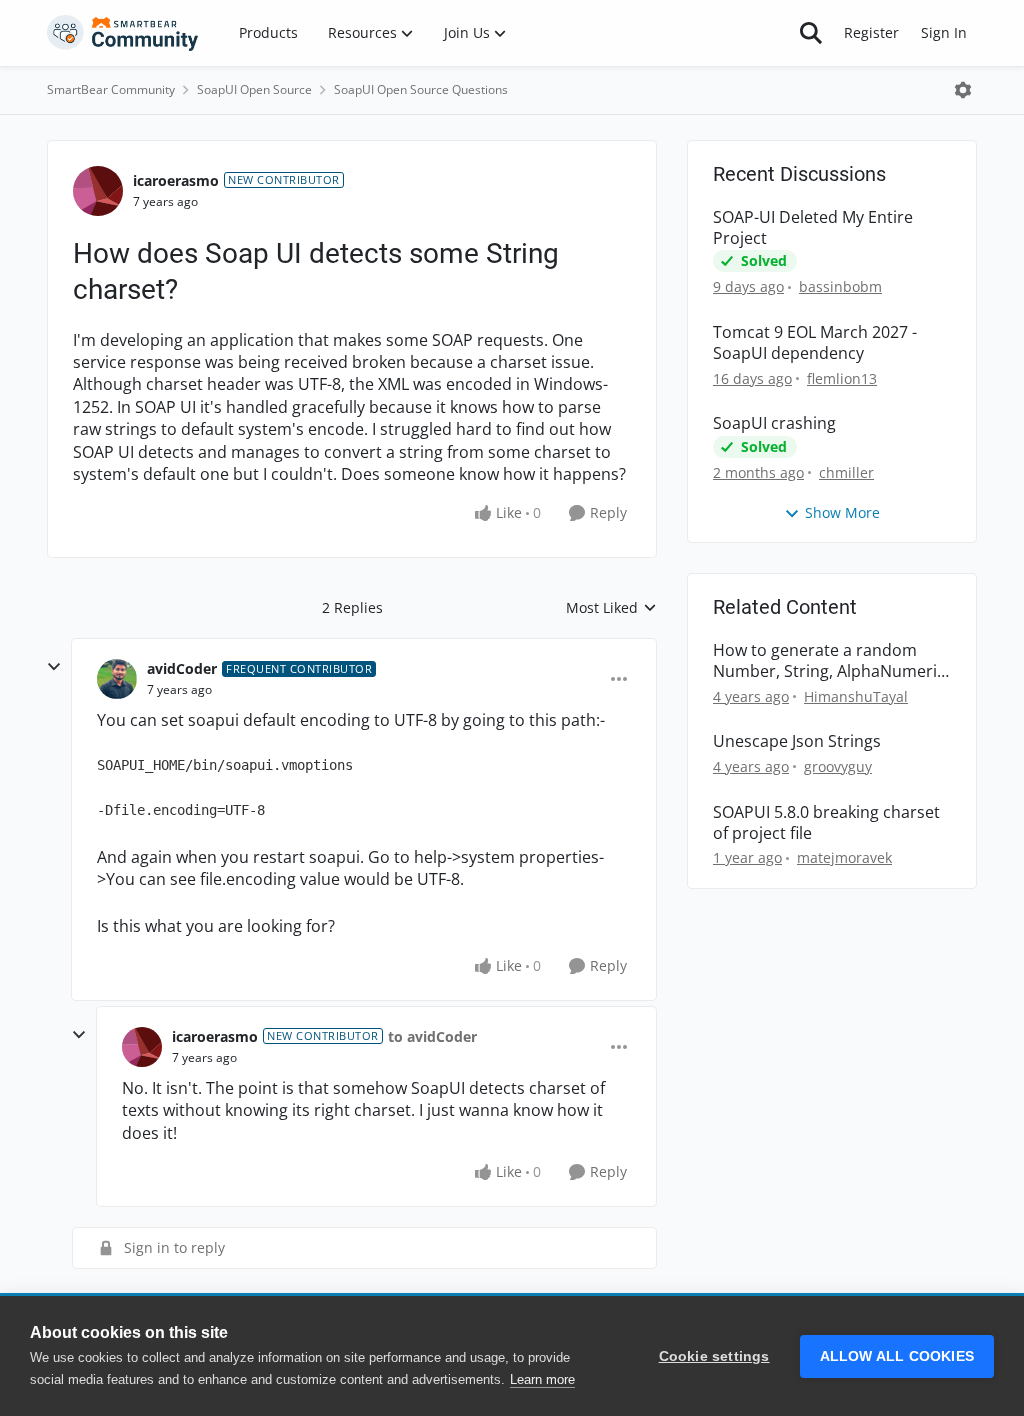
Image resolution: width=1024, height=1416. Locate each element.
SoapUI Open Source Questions (421, 89)
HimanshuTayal (856, 696)
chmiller (846, 472)
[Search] (811, 33)
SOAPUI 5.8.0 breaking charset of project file (826, 823)
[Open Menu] (963, 90)
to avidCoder (432, 1036)
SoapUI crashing (774, 423)
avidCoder (182, 668)
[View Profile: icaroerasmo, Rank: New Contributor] (98, 191)
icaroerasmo (176, 180)
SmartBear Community (111, 89)
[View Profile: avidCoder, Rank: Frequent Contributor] (117, 679)
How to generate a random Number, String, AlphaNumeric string (829, 661)
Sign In (944, 32)
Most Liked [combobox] (611, 608)
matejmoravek (844, 857)
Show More (842, 512)
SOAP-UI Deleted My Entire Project (813, 228)
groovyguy (838, 766)
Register (871, 32)
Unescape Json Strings (797, 741)
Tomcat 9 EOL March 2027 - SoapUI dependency (815, 343)
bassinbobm (840, 286)
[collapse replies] (54, 667)
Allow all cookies (897, 1356)
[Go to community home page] (123, 33)
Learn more (542, 1379)
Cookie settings (714, 1356)
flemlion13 (842, 378)
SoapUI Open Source (254, 89)
